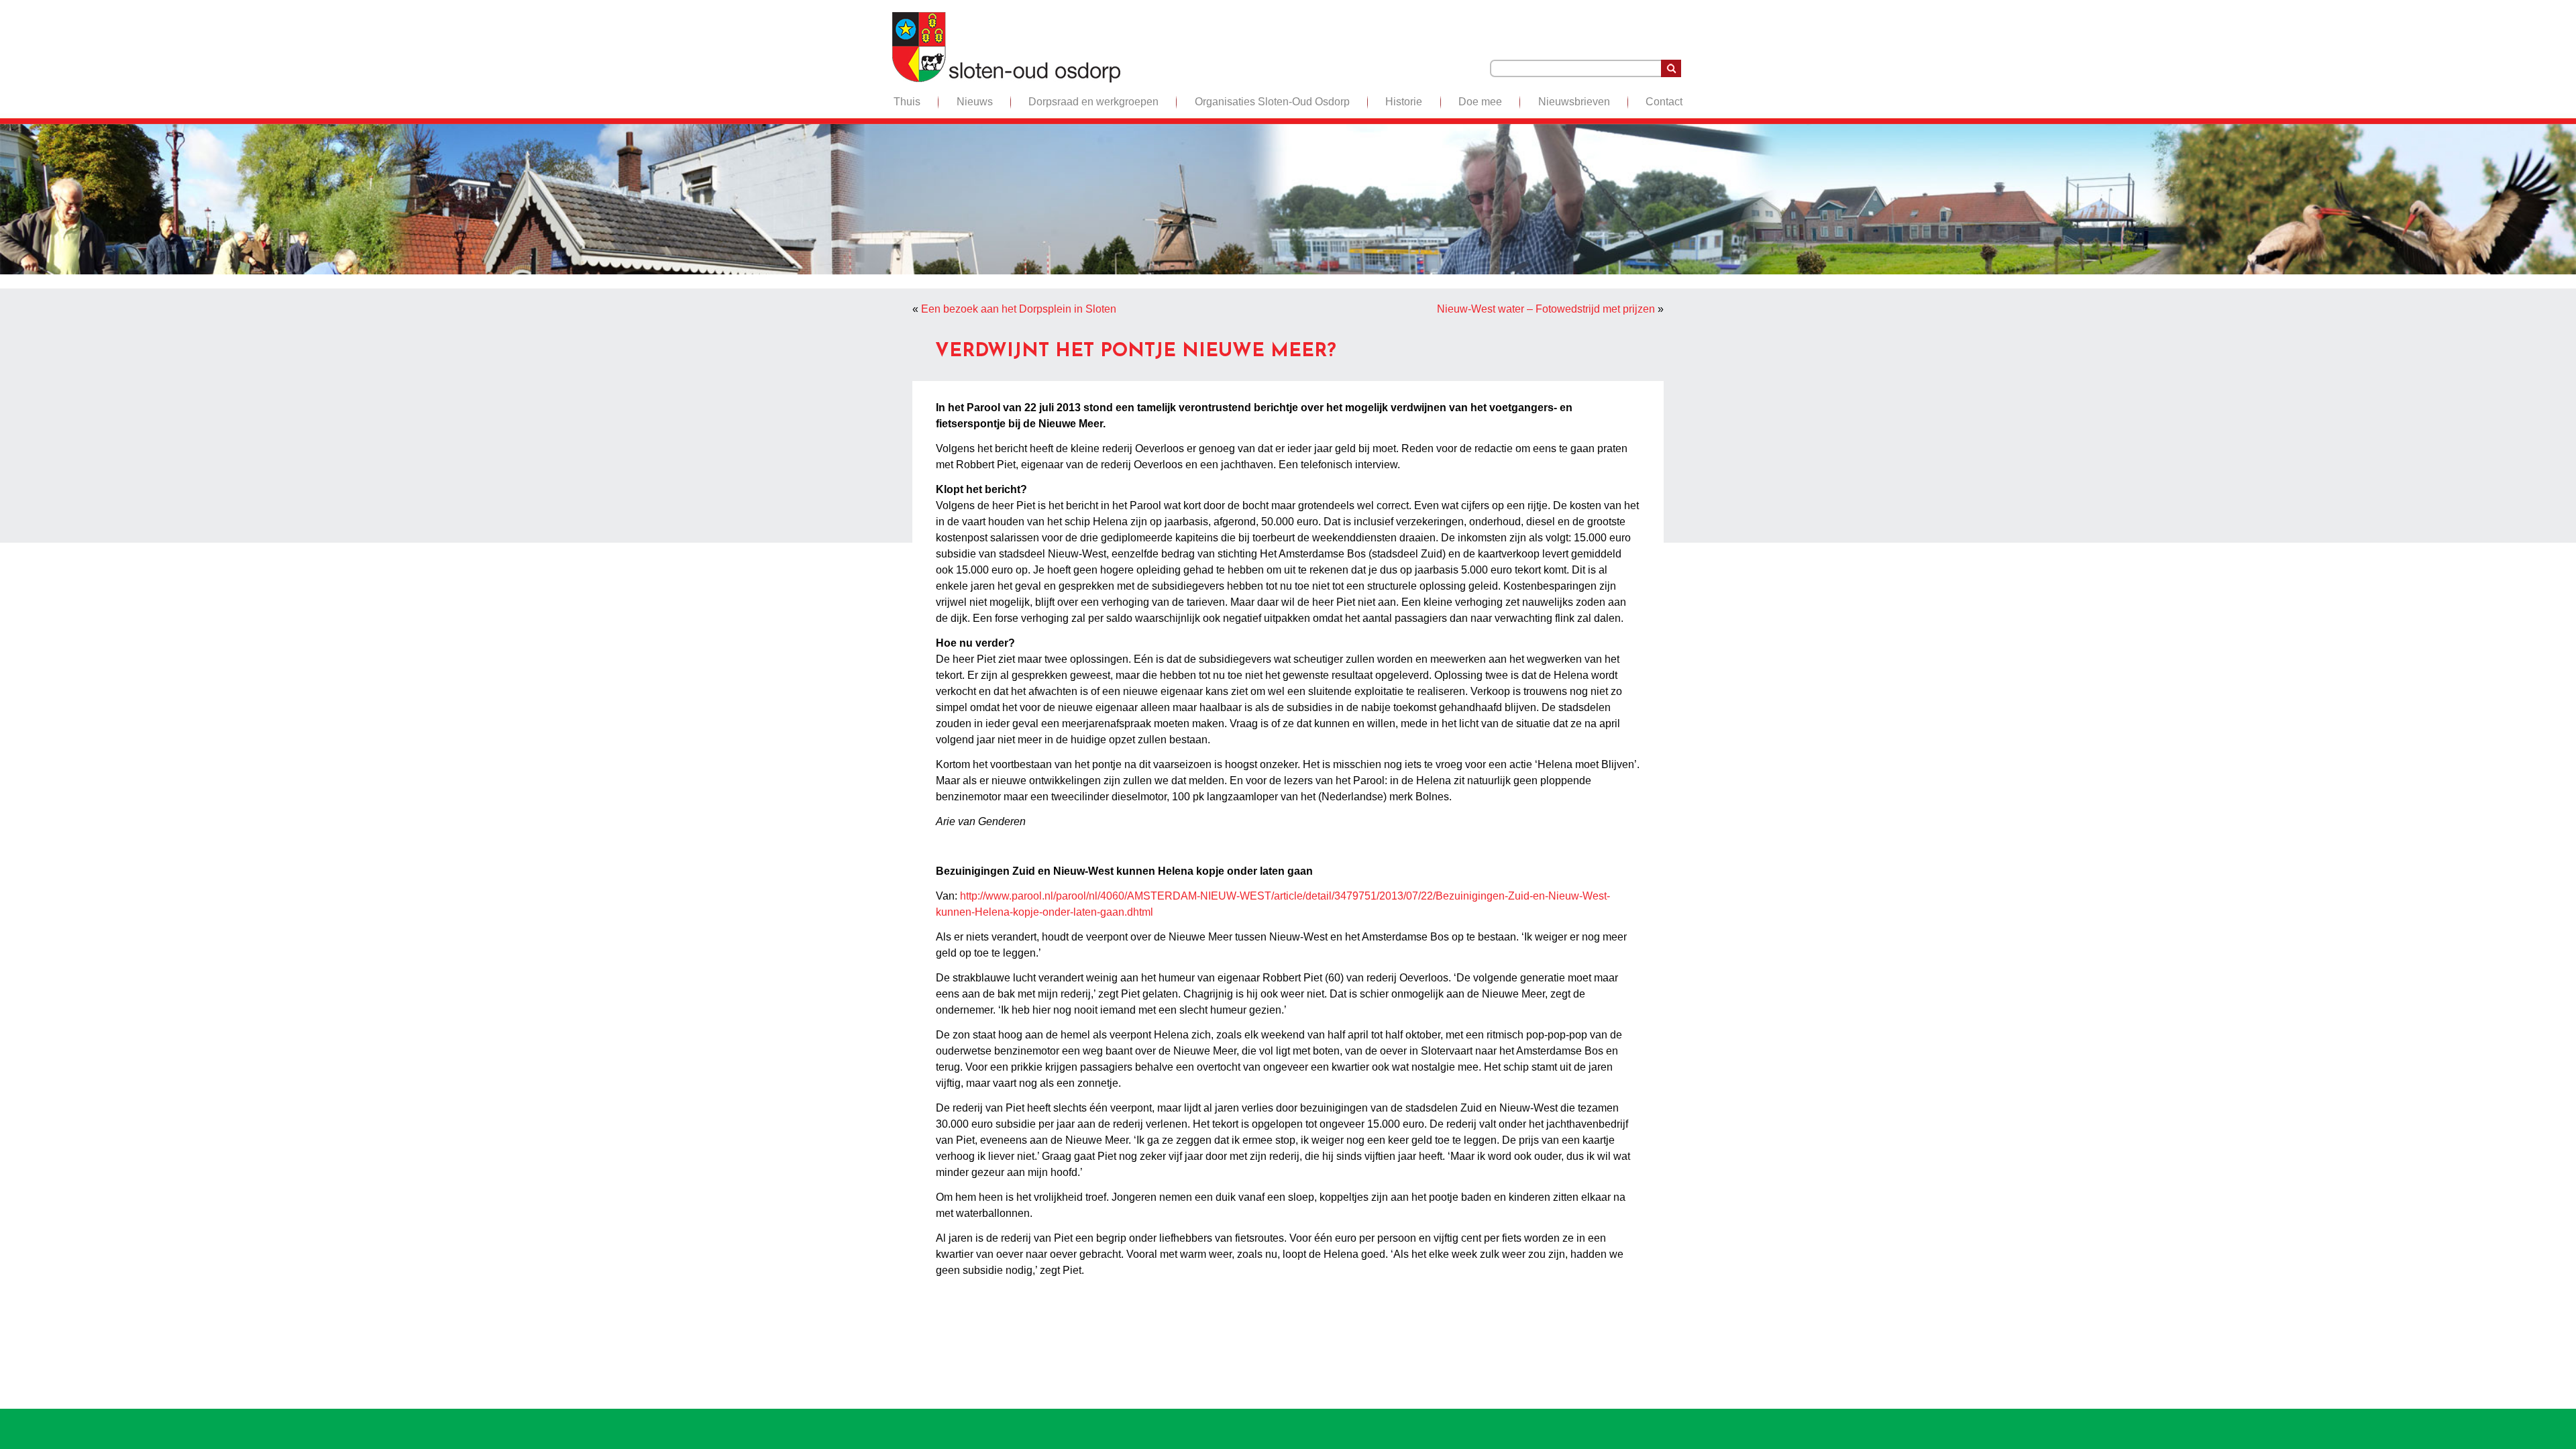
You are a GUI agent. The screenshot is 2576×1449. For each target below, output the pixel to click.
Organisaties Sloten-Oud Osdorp (1272, 102)
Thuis (907, 102)
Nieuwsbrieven (1574, 102)
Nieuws (975, 102)
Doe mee (1480, 102)
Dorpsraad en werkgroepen (1093, 102)
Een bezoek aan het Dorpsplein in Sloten (1019, 309)
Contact (1664, 102)
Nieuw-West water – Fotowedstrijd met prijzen (1546, 309)
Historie (1404, 102)
